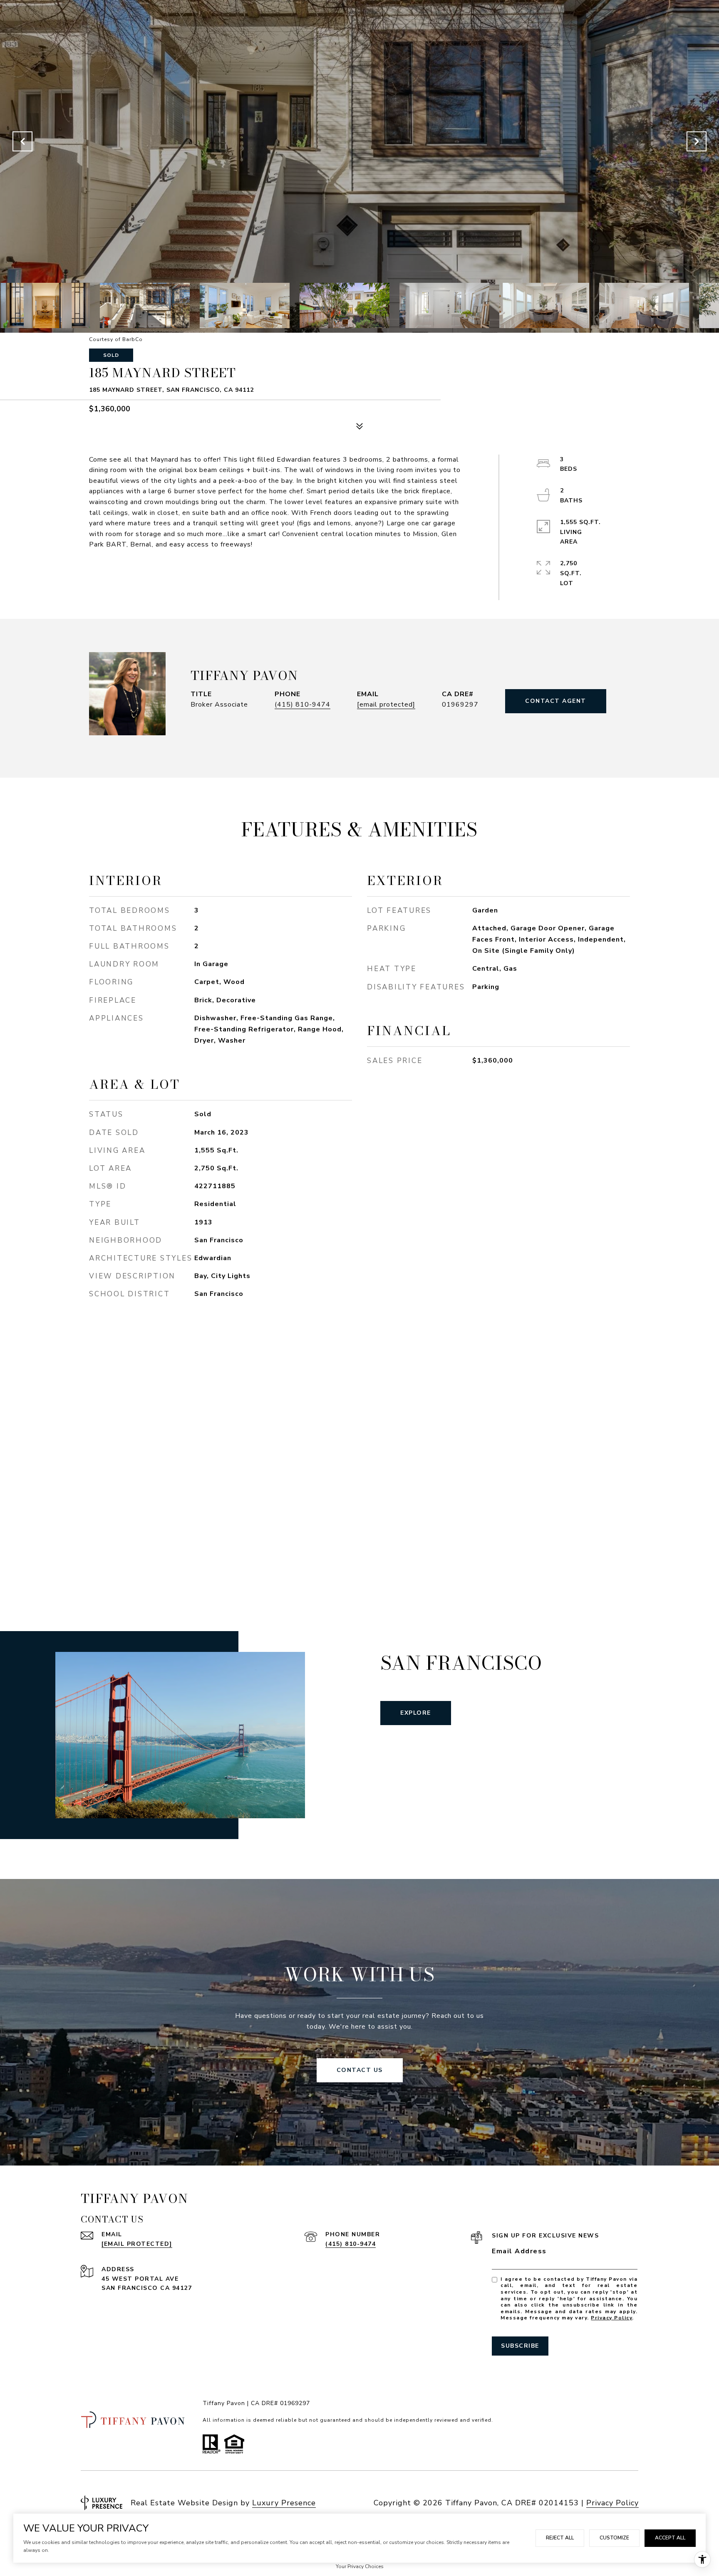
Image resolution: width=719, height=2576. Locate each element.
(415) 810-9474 (302, 705)
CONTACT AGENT (556, 701)
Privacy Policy (611, 2318)
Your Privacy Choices (360, 2566)
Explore (416, 1713)
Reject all (560, 2538)
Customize (614, 2538)
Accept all (670, 2538)
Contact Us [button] (360, 2070)
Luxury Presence (284, 2503)
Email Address (519, 2251)
